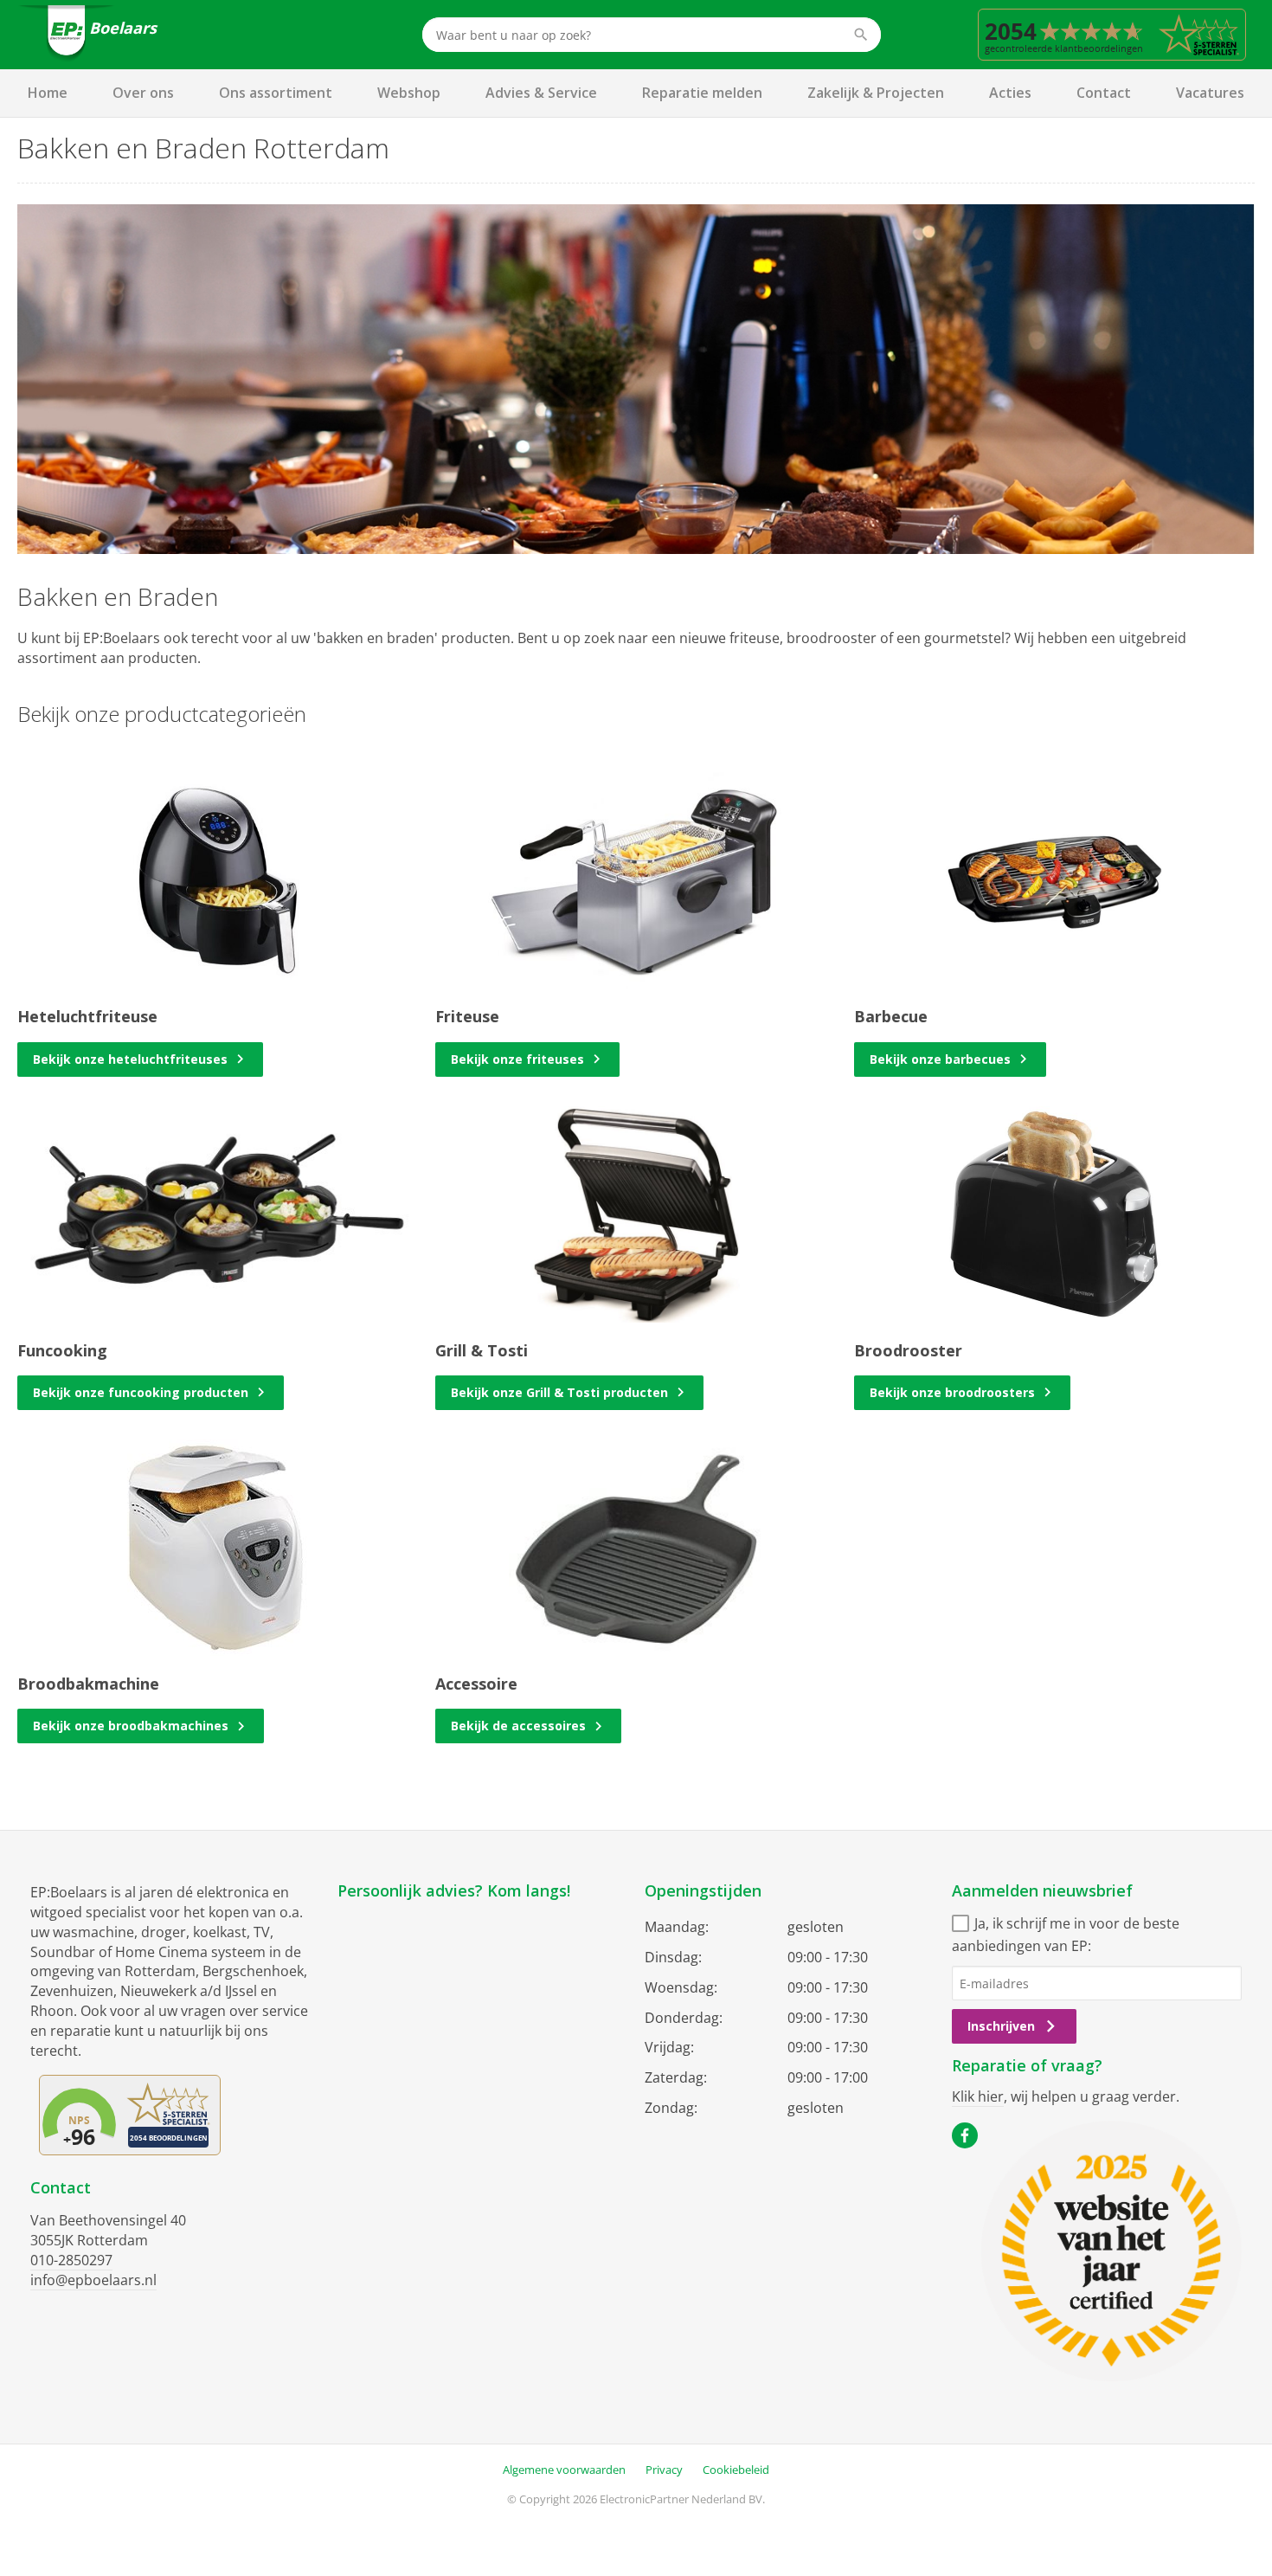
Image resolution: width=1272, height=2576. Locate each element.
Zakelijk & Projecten (876, 93)
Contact (1104, 93)
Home (48, 93)
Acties (1010, 93)
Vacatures (1210, 93)
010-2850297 (71, 2260)
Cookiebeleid (736, 2470)
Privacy (664, 2470)
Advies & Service (541, 93)
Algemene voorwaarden (564, 2470)
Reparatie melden (702, 93)
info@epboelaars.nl (93, 2280)
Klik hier (978, 2096)
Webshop (409, 93)
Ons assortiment (276, 93)
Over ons (143, 93)
